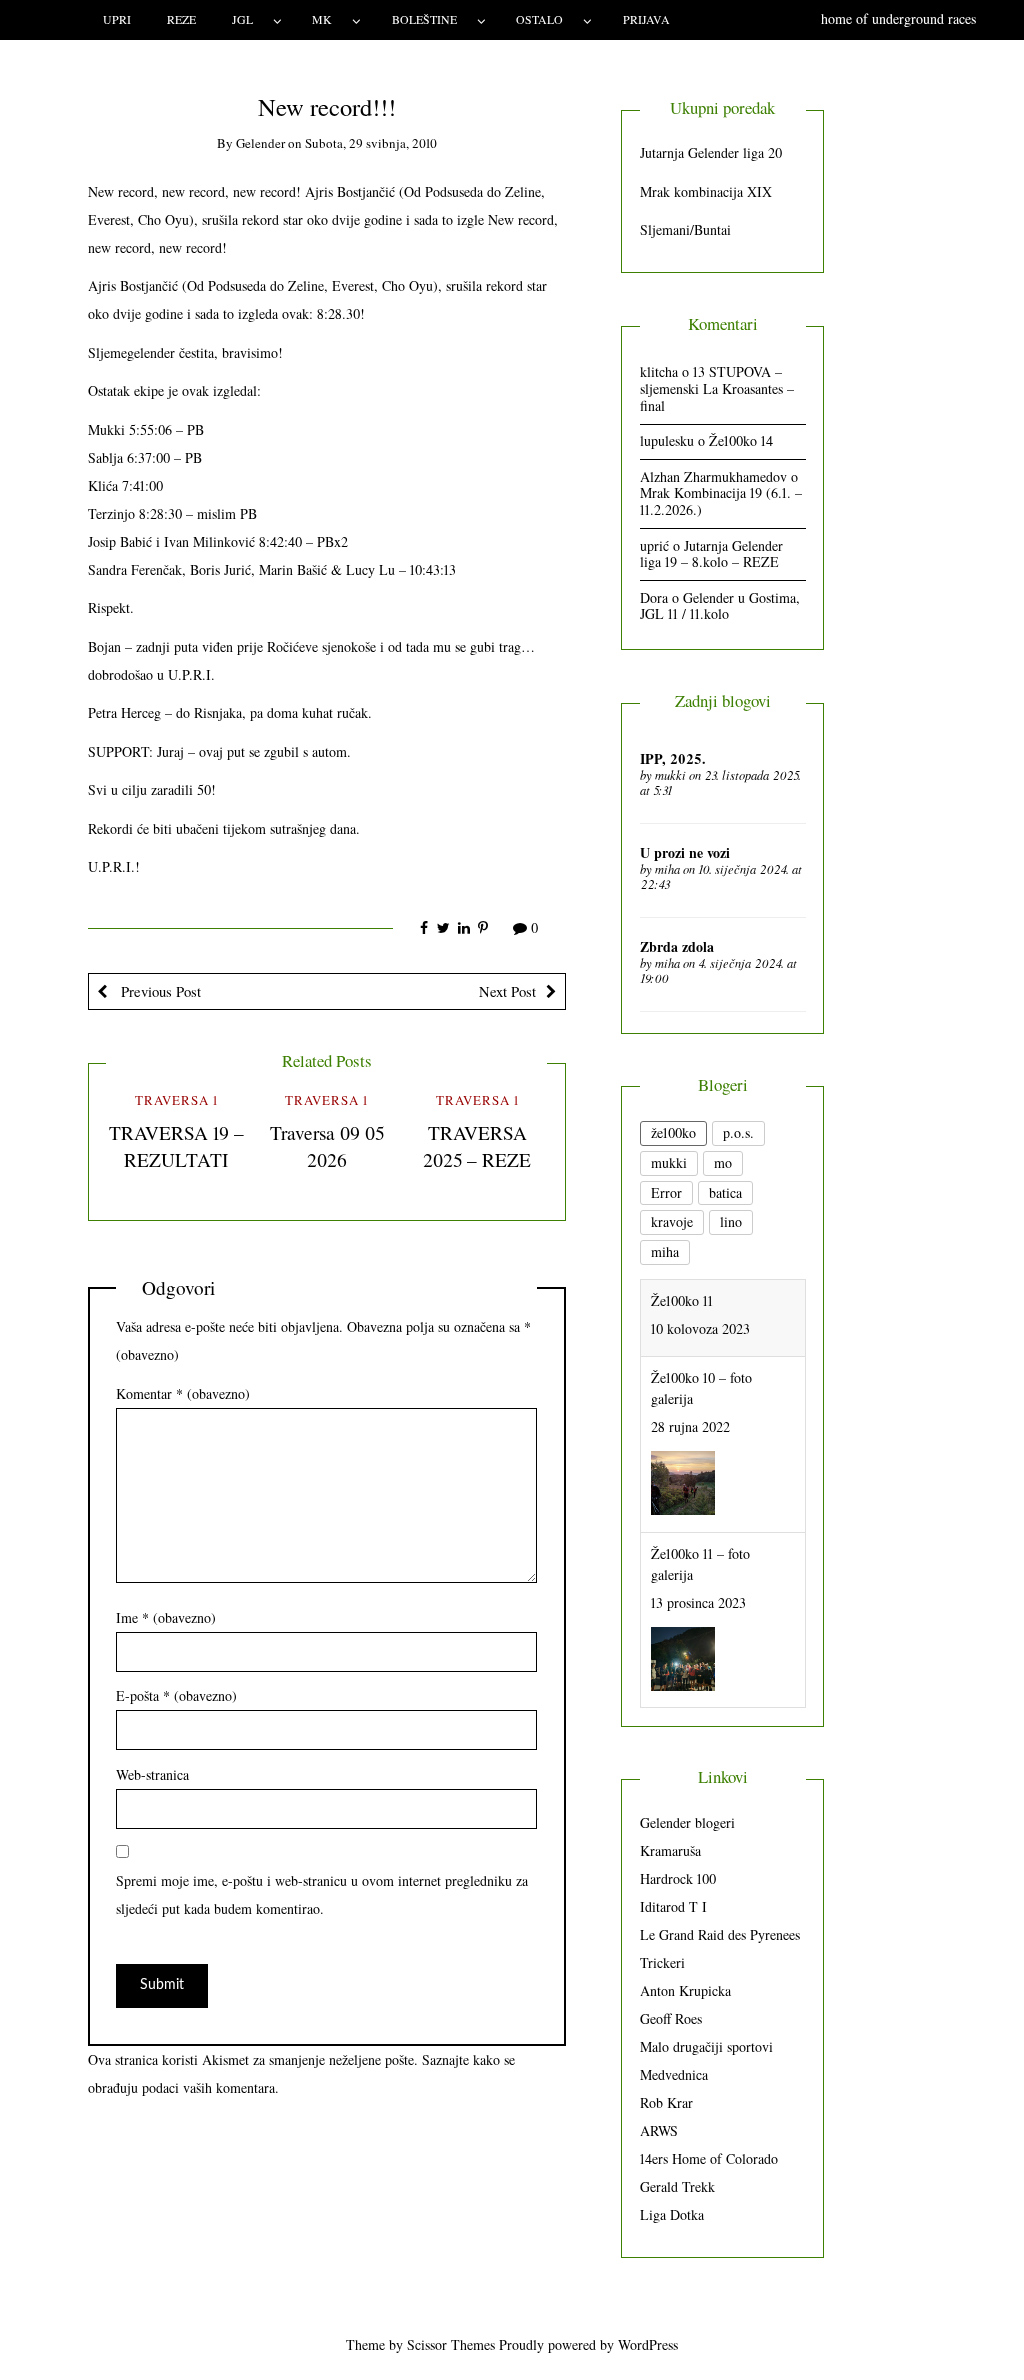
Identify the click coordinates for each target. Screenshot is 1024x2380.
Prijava (646, 19)
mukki (670, 775)
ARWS (659, 2130)
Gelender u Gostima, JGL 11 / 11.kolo (720, 606)
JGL (242, 19)
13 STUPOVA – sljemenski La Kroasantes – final (717, 388)
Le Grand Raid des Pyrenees (720, 1934)
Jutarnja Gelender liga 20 (711, 152)
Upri (117, 19)
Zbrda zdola (677, 946)
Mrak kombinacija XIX (706, 191)
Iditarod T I (673, 1906)
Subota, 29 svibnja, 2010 (371, 143)
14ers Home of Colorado (709, 2158)
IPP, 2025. (673, 758)
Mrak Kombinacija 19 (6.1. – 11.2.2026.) (721, 501)
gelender (260, 143)
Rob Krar (666, 2102)
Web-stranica (152, 1774)
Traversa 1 (176, 1100)
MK (322, 19)
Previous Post (159, 991)
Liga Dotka (672, 2214)
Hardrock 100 (678, 1878)
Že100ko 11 (682, 1300)
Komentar (183, 1393)
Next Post (507, 991)
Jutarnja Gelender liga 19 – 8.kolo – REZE (711, 554)
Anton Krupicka (685, 1990)
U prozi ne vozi (685, 852)
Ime (166, 1617)
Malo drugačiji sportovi (706, 2046)
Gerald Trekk (677, 2186)
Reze (181, 19)
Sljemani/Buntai (685, 229)
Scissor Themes (451, 2344)
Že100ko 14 (741, 440)
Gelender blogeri (687, 1822)
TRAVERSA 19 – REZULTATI (176, 1146)
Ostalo (539, 19)
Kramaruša (670, 1850)
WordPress (648, 2344)
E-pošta (176, 1695)
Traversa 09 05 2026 (327, 1146)
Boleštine (424, 19)
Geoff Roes (671, 2018)
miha (667, 869)
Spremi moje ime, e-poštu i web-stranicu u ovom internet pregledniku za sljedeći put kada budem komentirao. (322, 1894)
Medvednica (674, 2074)
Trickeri (662, 1962)
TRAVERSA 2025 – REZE (477, 1146)
